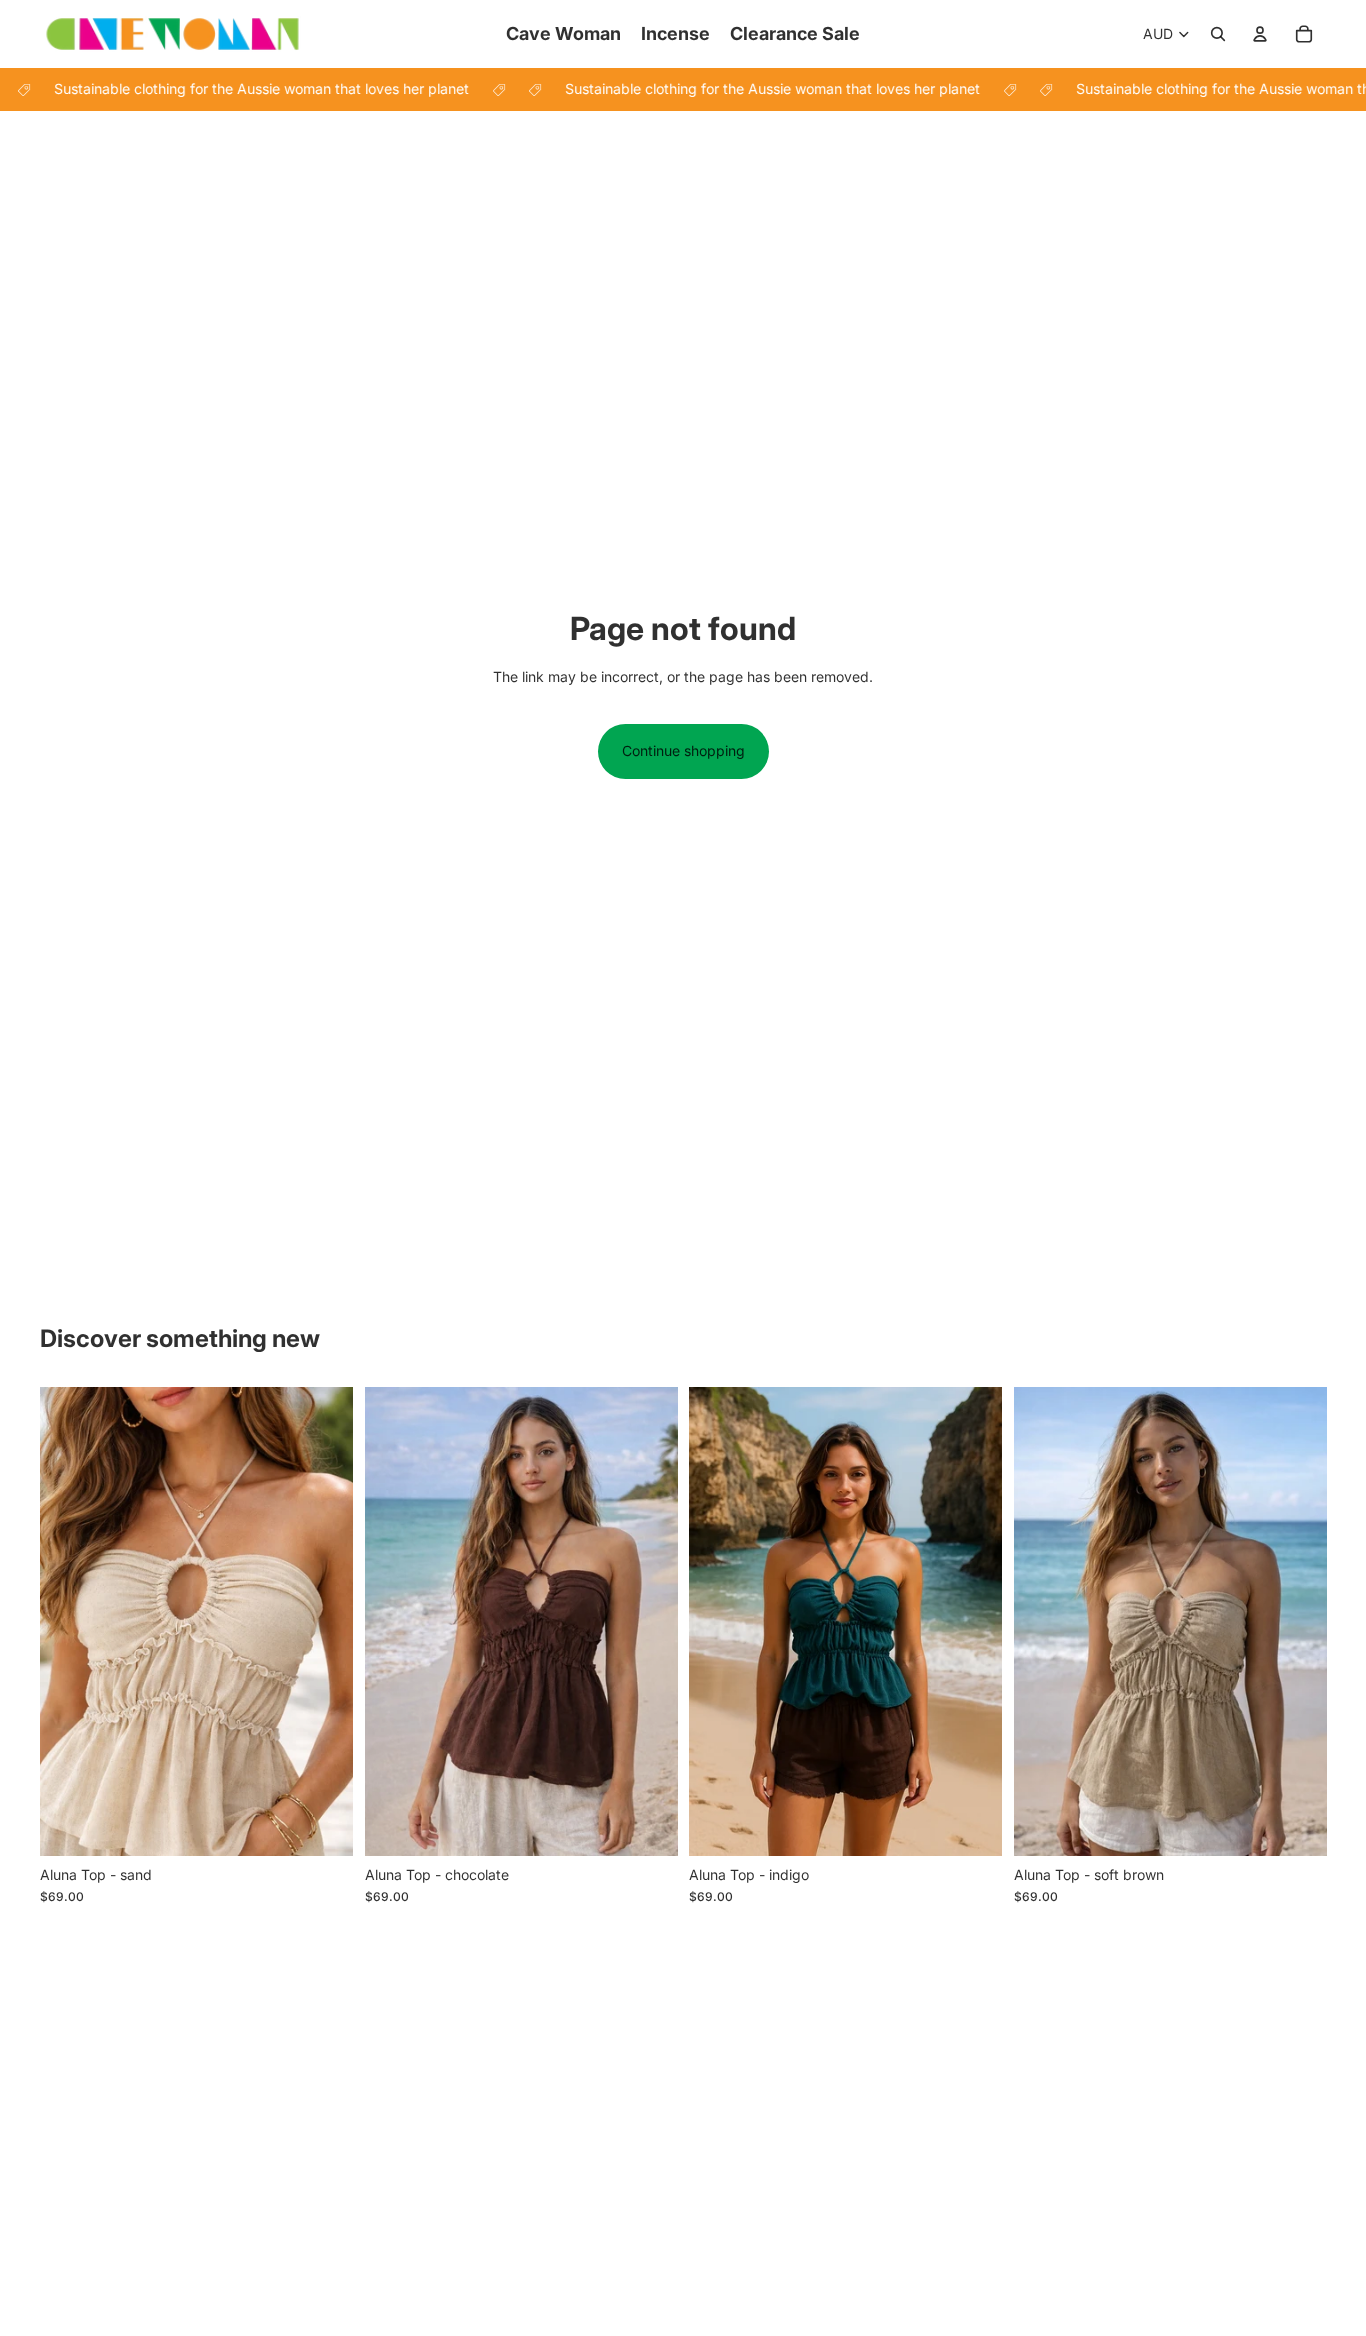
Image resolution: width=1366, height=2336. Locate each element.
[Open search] (1218, 34)
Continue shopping (683, 750)
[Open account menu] (1260, 34)
